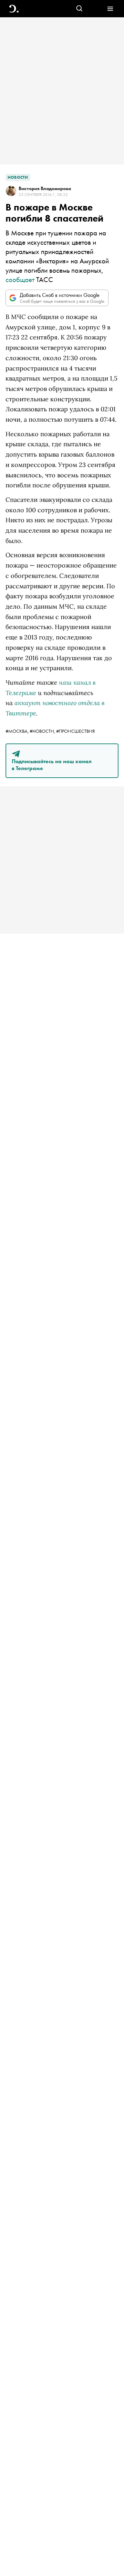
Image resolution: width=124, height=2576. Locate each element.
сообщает (20, 279)
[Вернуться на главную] (14, 9)
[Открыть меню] (110, 9)
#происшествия (75, 731)
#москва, (18, 731)
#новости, (43, 731)
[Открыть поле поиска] (79, 9)
